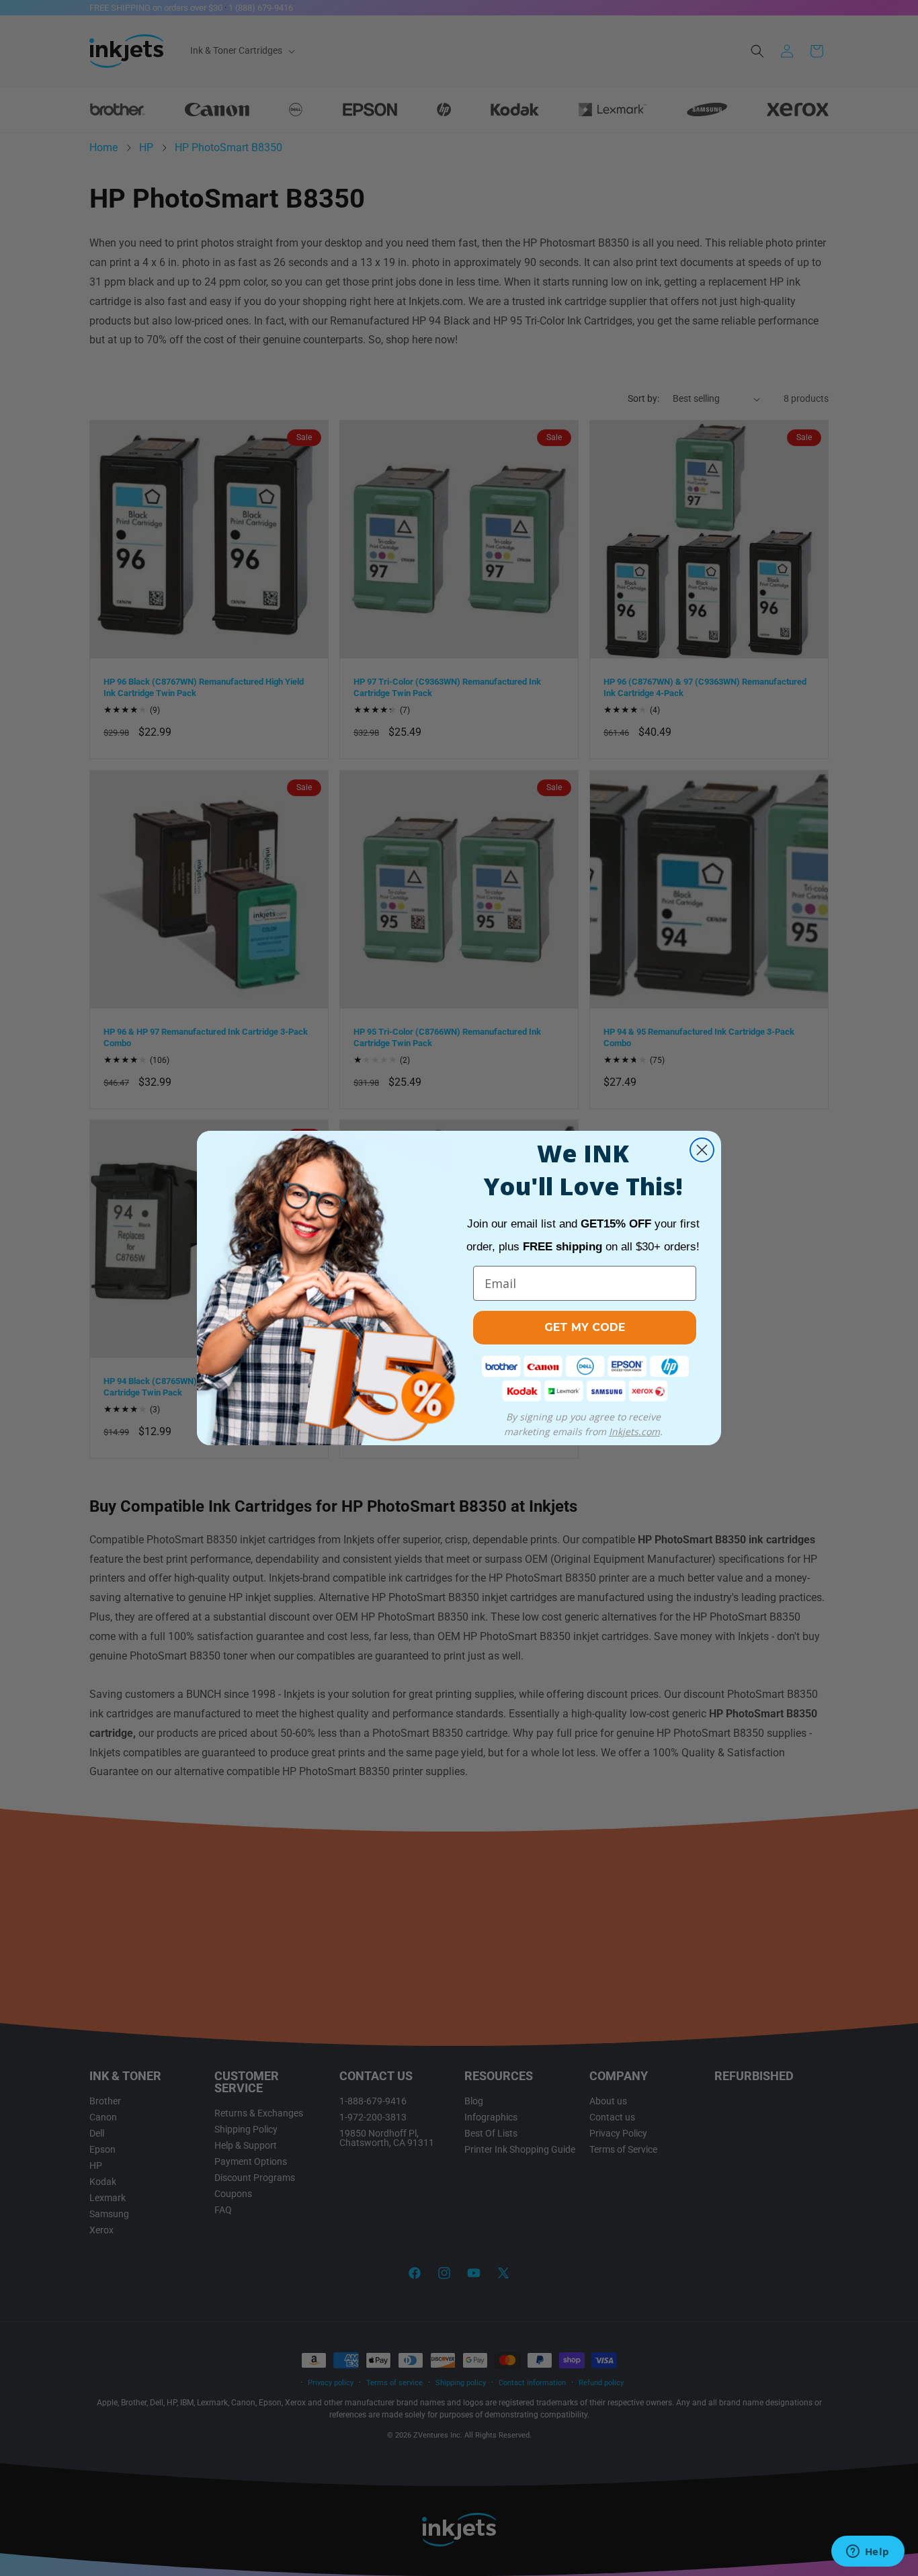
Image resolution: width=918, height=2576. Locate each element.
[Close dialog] (702, 1150)
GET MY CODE (585, 1327)
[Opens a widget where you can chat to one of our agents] (868, 2552)
